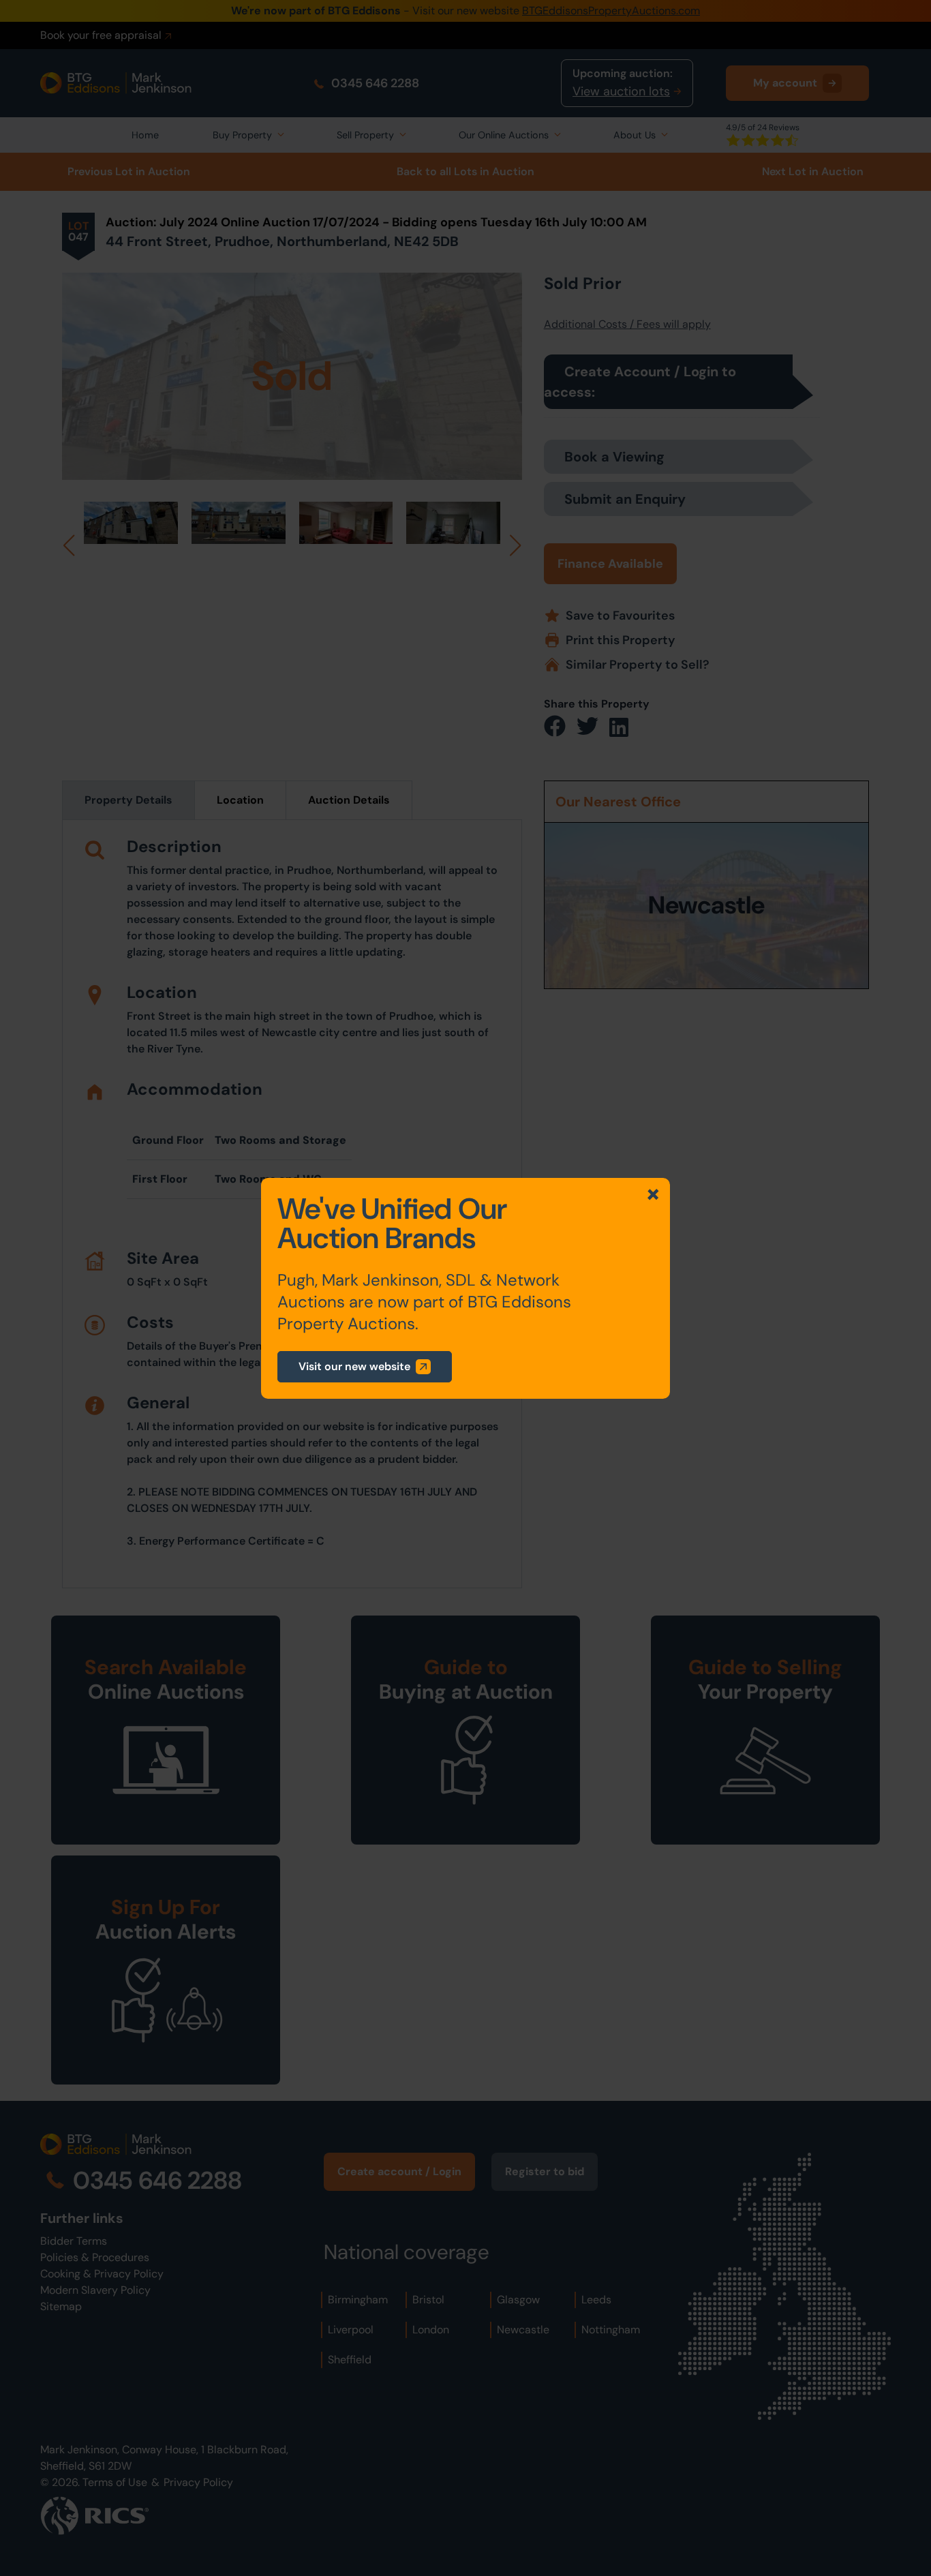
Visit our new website (354, 1366)
